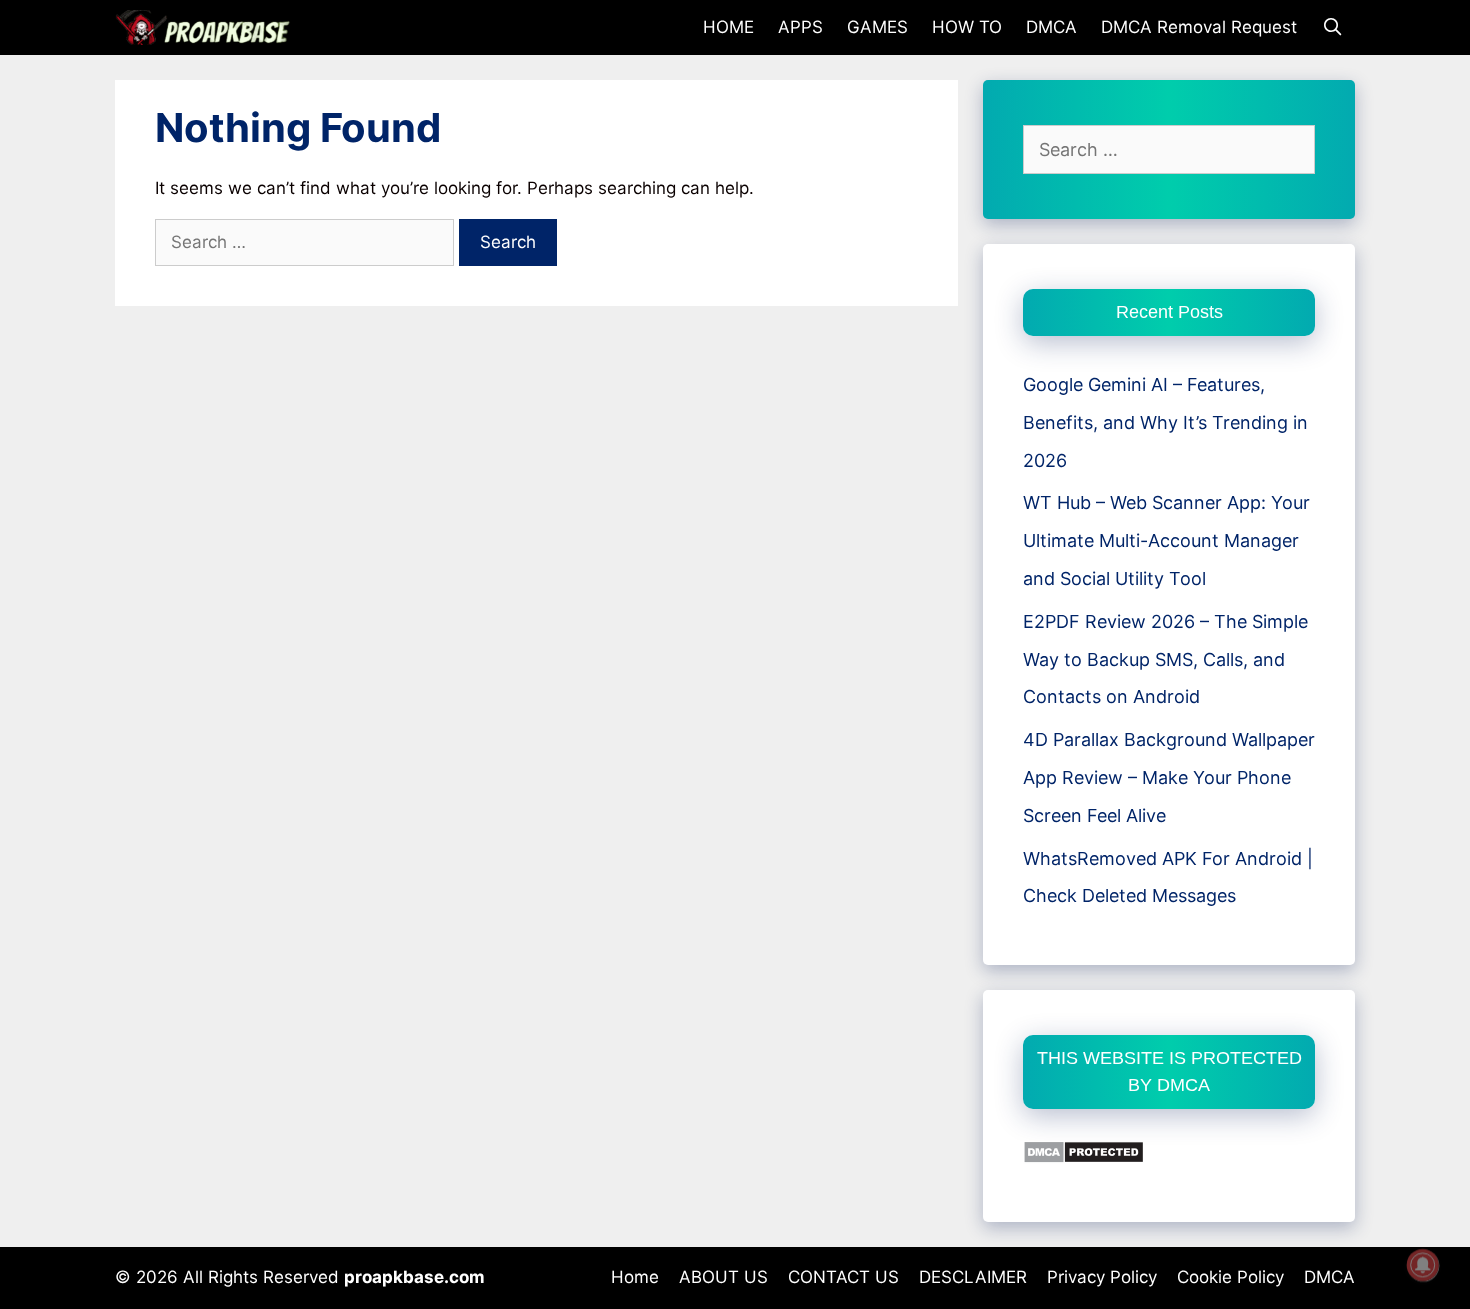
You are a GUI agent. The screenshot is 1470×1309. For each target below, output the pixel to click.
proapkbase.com (414, 1277)
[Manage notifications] (1423, 1265)
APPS (800, 27)
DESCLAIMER (973, 1277)
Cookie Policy (1230, 1277)
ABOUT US (723, 1277)
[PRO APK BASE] (208, 27)
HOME (728, 27)
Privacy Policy (1102, 1277)
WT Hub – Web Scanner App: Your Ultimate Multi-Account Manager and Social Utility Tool (1166, 540)
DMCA (1051, 27)
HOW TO (967, 27)
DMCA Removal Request (1199, 27)
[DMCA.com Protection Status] (1083, 1157)
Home (635, 1277)
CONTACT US (843, 1277)
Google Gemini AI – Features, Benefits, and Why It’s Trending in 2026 (1165, 422)
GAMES (877, 27)
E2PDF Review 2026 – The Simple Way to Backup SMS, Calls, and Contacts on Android (1165, 659)
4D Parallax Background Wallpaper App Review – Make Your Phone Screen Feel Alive (1169, 777)
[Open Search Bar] (1332, 27)
